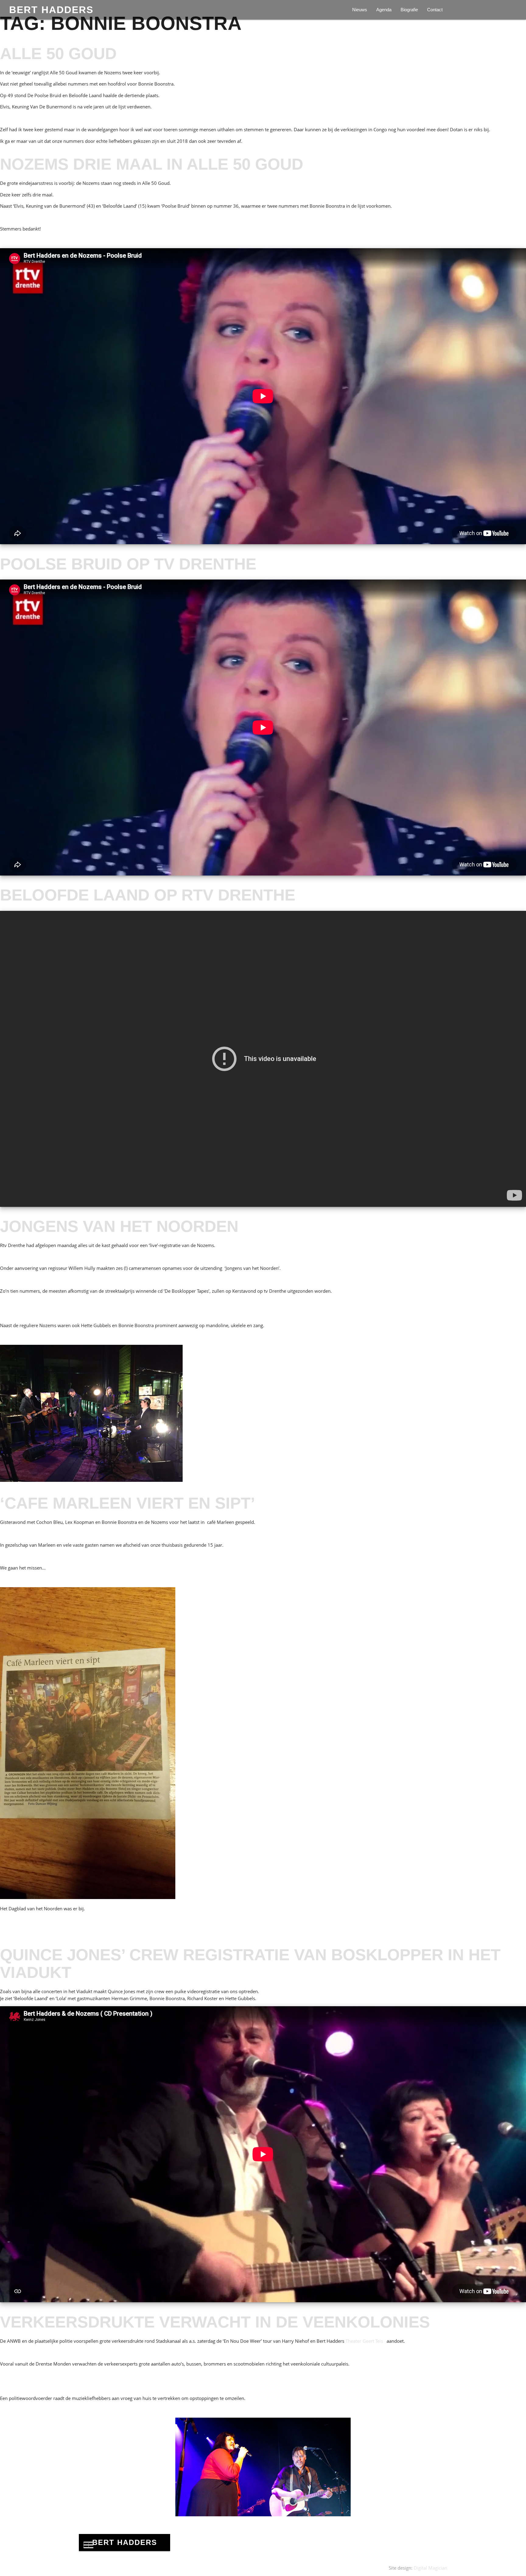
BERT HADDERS (51, 10)
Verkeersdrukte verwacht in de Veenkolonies (215, 2322)
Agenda (384, 10)
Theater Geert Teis (365, 2341)
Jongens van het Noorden (119, 1226)
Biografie (409, 10)
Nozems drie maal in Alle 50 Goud (152, 164)
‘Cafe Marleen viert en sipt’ (128, 1503)
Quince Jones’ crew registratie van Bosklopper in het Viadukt (250, 1964)
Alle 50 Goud (58, 53)
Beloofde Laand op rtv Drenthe (148, 895)
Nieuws (360, 10)
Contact (435, 10)
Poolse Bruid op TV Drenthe (128, 564)
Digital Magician (430, 2568)
